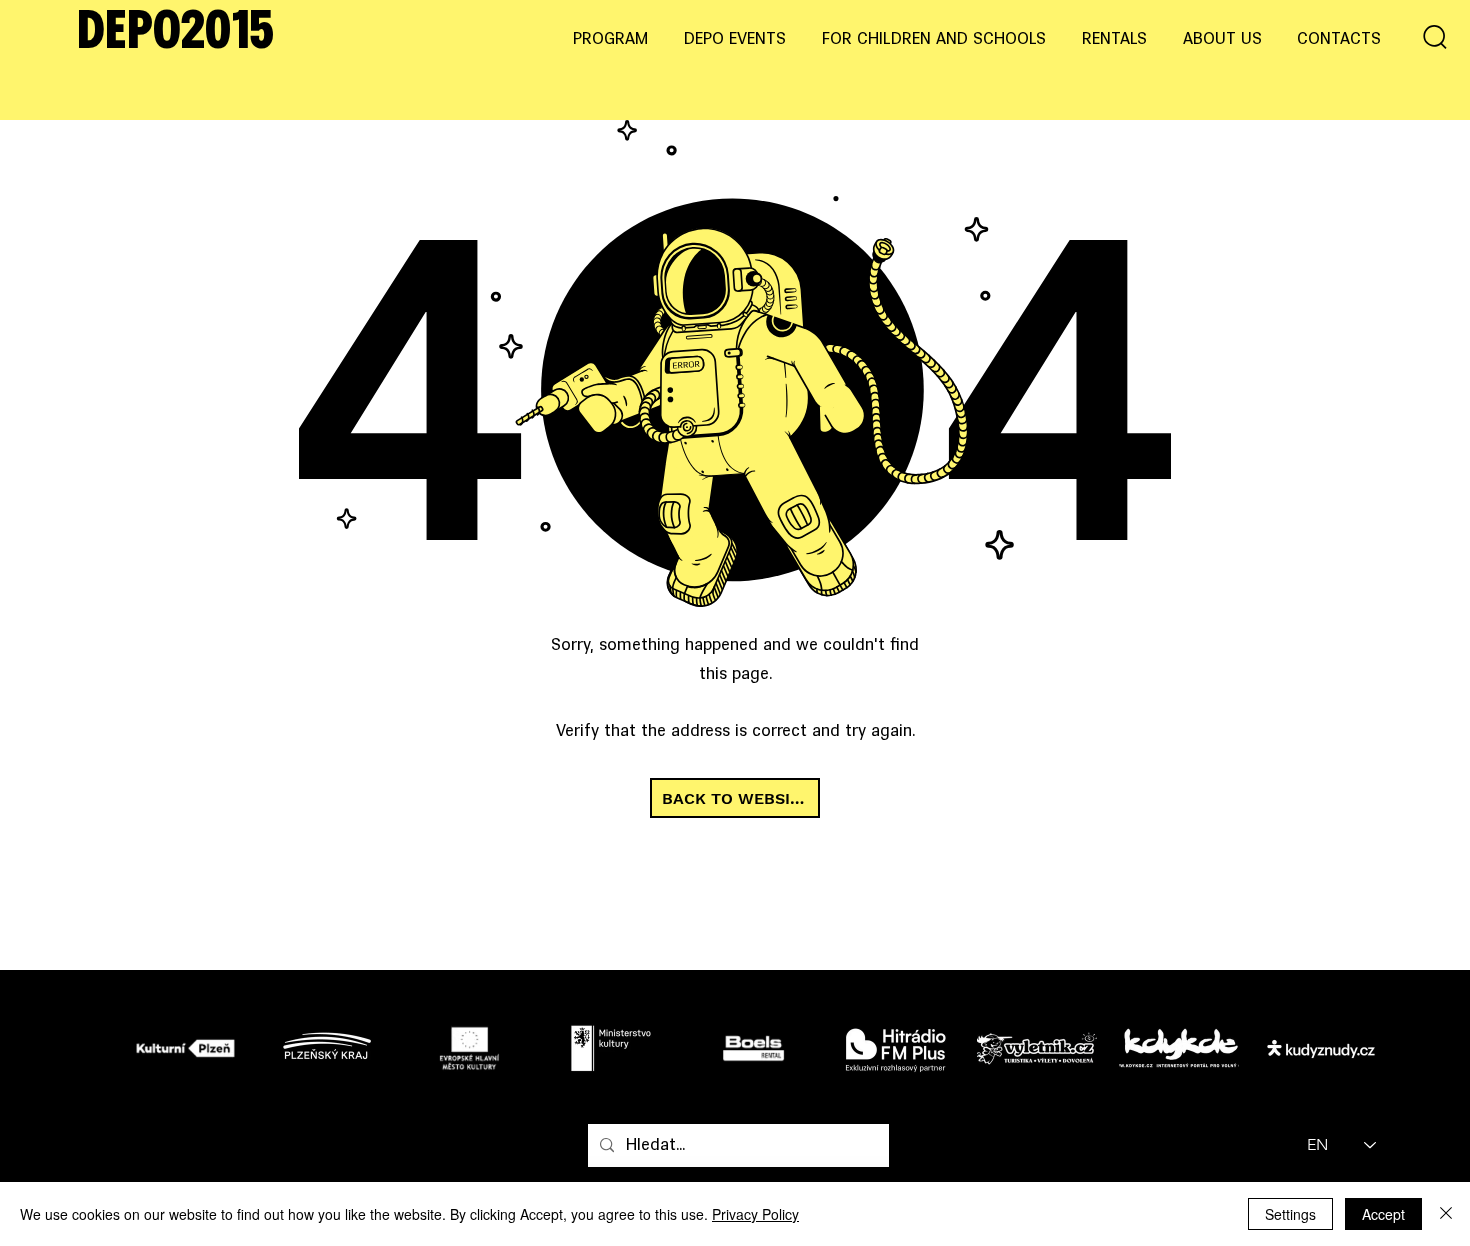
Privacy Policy (755, 1214)
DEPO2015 (175, 34)
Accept (1383, 1214)
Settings (1290, 1214)
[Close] (1446, 1214)
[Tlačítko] (190, 1047)
